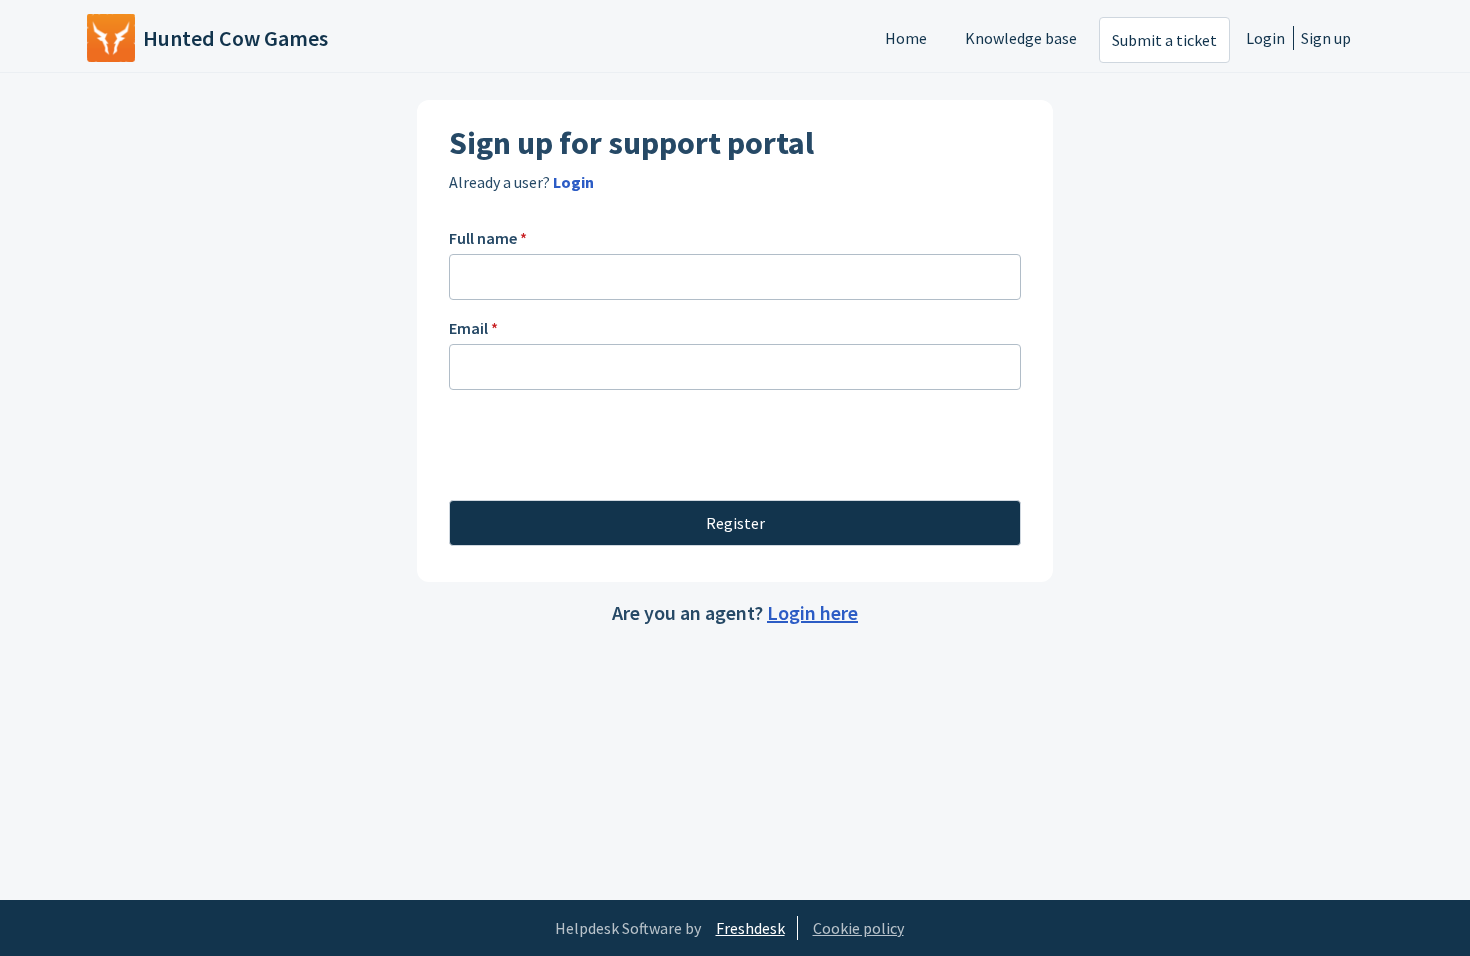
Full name (488, 238)
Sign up (1326, 38)
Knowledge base (1021, 38)
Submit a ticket (1164, 40)
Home (906, 38)
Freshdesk (750, 928)
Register (735, 523)
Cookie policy (858, 928)
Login (1265, 38)
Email (473, 328)
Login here (812, 612)
